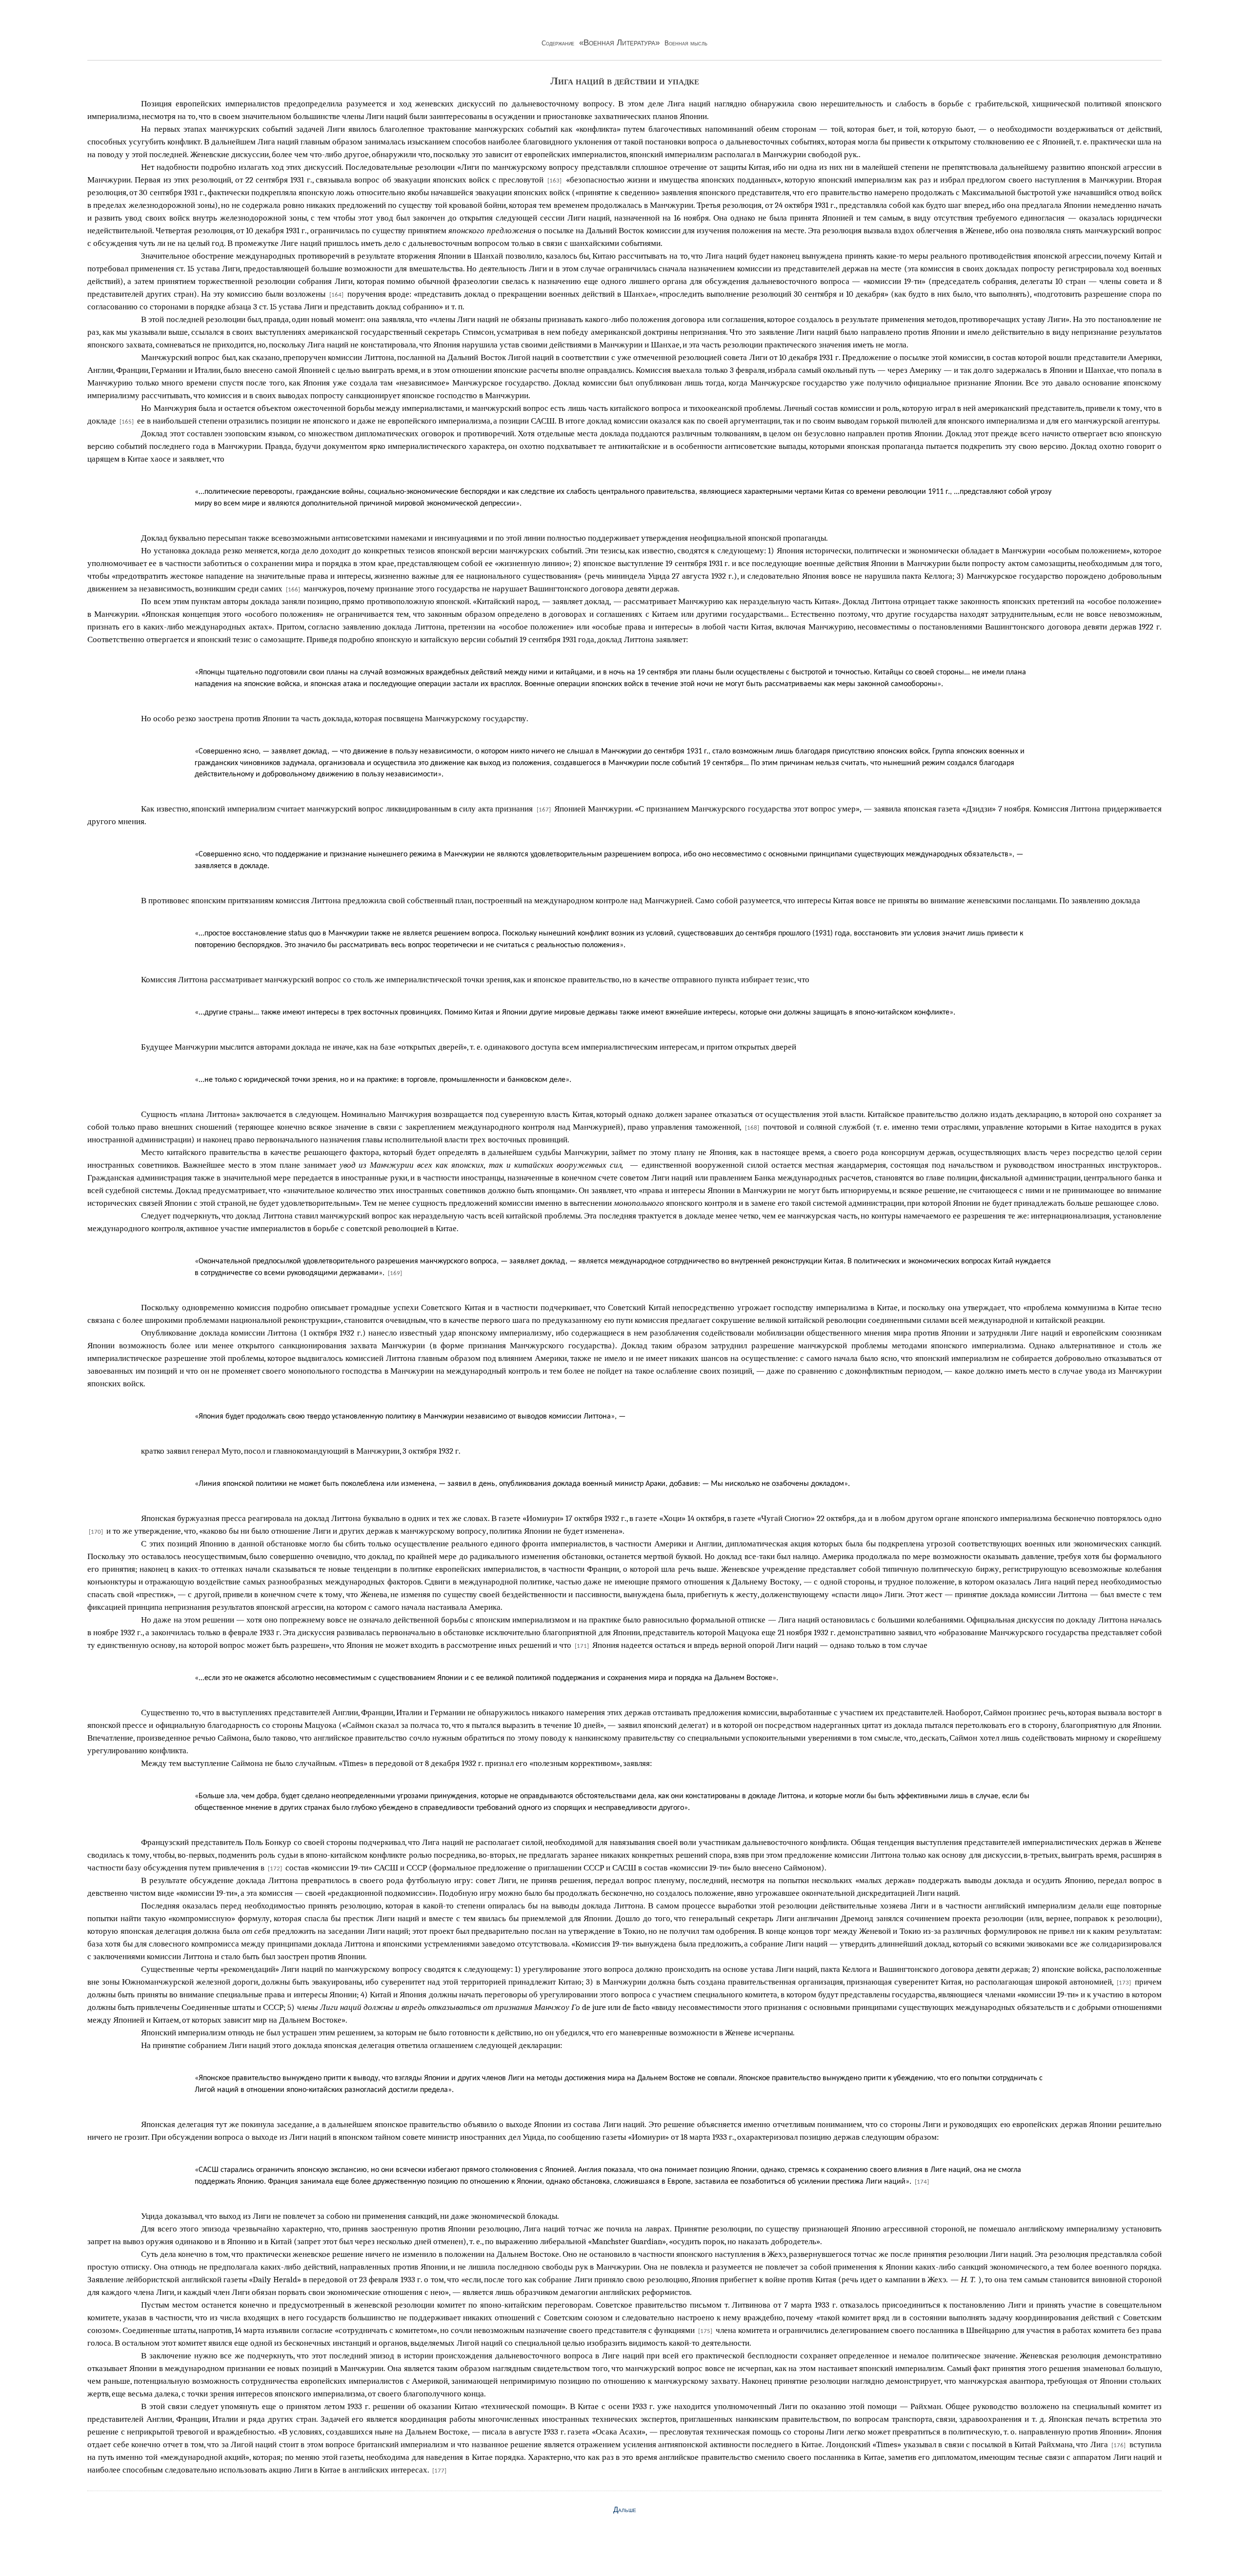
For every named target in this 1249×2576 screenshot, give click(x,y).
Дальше (625, 2510)
